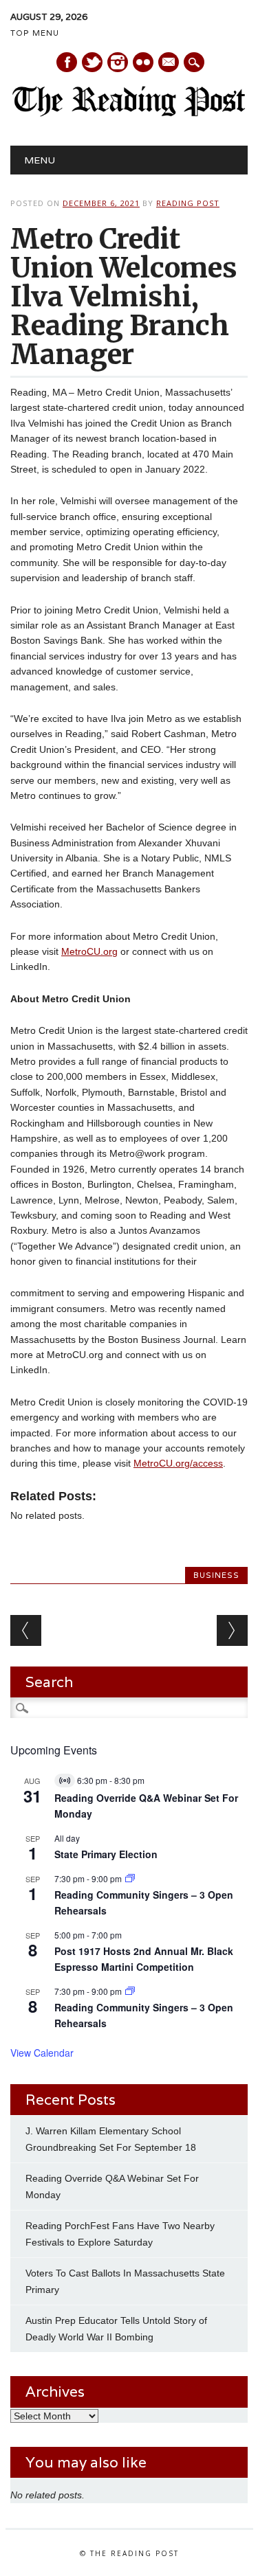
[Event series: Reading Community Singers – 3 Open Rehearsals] (130, 1878)
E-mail (169, 63)
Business (216, 1575)
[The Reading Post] (129, 113)
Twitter (92, 62)
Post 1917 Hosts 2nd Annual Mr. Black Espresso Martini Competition (144, 1959)
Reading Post (188, 203)
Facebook (67, 62)
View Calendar (42, 2053)
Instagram (118, 62)
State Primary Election (106, 1854)
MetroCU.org (89, 951)
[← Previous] (26, 1630)
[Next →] (232, 1630)
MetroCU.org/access (178, 1463)
